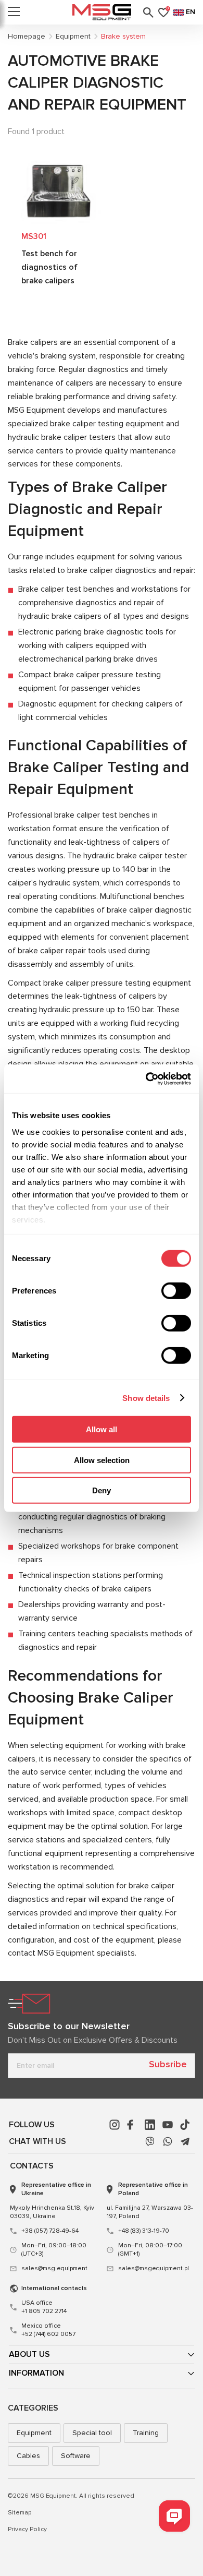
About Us (29, 2354)
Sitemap (20, 2513)
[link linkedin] (150, 2125)
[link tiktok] (185, 2125)
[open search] (148, 13)
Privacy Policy (27, 2529)
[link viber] (150, 2141)
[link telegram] (185, 2141)
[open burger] (14, 13)
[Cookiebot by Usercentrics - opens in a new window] (146, 1079)
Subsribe (168, 2064)
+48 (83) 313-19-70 (144, 2231)
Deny (102, 1490)
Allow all (102, 1429)
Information (36, 2373)
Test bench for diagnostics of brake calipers (49, 267)
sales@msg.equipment (54, 2268)
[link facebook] (132, 2125)
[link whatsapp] (168, 2141)
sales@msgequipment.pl (154, 2268)
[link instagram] (115, 2125)
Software (76, 2456)
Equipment (34, 2433)
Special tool (92, 2433)
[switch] (176, 1291)
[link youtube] (168, 2125)
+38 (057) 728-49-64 (50, 2231)
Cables (28, 2456)
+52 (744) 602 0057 (48, 2330)
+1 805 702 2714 (44, 2307)
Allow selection (102, 1460)
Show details (146, 1398)
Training (146, 2433)
